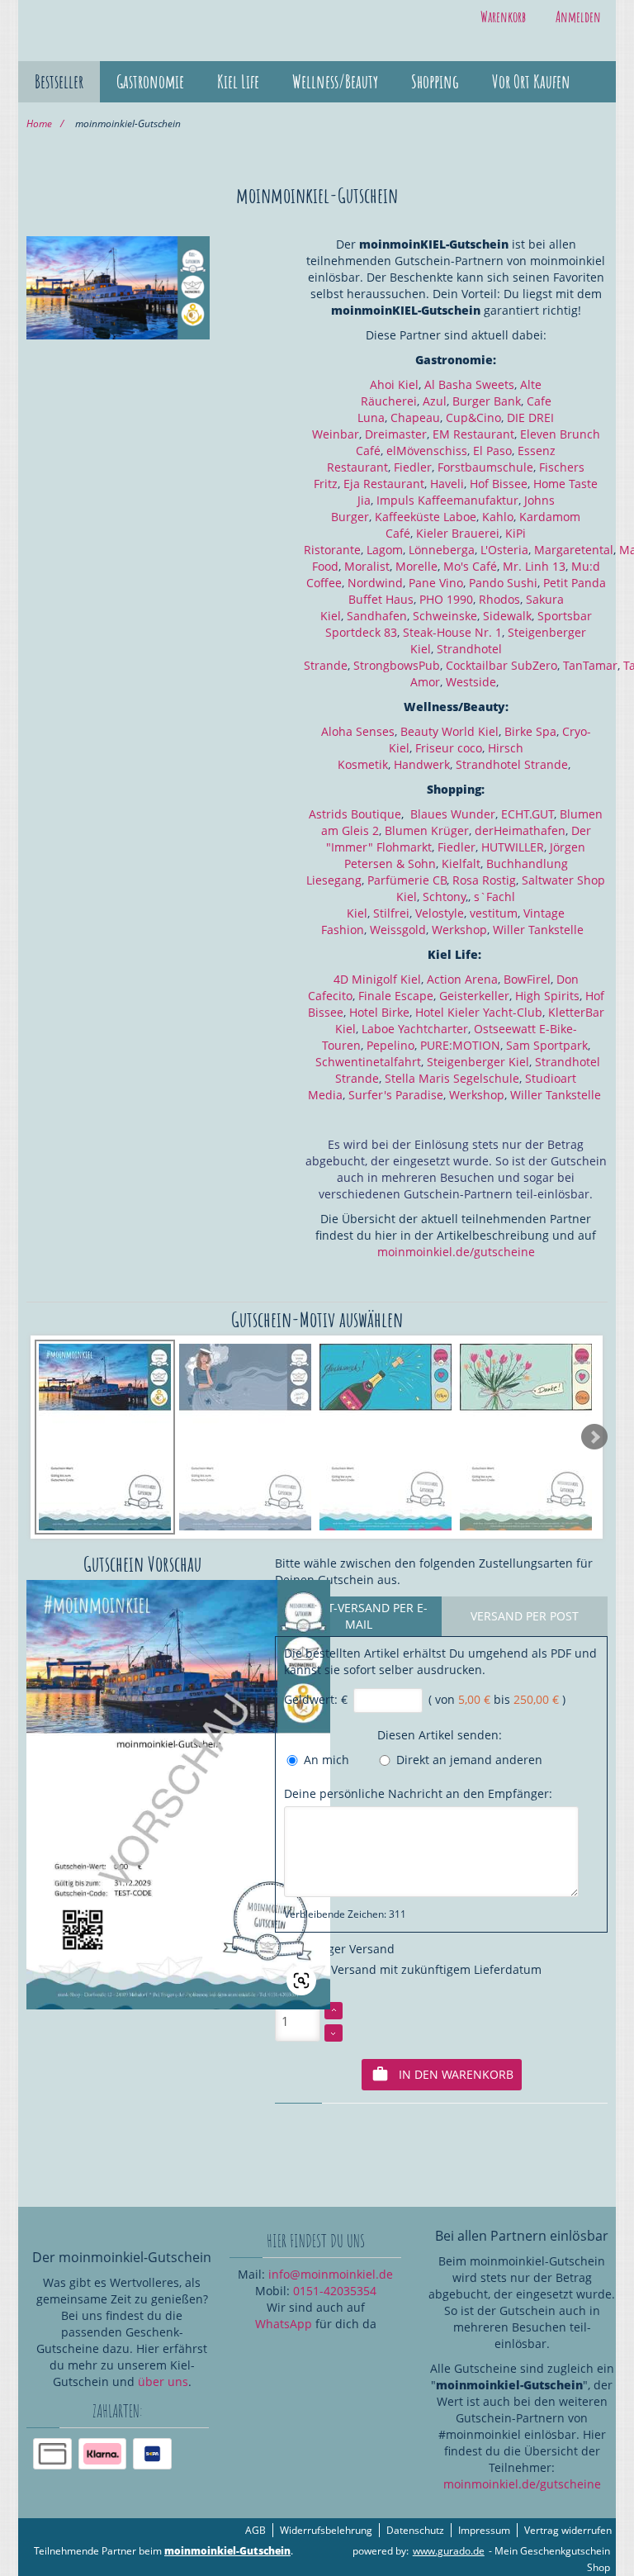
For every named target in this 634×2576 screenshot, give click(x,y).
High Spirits (547, 996)
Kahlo (498, 517)
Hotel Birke (379, 1012)
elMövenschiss (427, 451)
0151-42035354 (335, 2291)
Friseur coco (449, 748)
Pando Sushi (503, 583)
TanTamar (590, 665)
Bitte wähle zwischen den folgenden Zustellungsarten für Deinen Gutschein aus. (434, 1571)
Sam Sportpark (547, 1045)
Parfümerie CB (407, 880)
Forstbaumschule (485, 467)
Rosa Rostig (484, 880)
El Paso (492, 451)
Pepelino (390, 1045)
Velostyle (440, 913)
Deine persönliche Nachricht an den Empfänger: (418, 1793)
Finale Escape (396, 996)
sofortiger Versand (340, 1949)
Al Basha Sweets (469, 384)
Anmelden (578, 17)
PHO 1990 (446, 599)
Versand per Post (525, 1616)
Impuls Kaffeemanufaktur (447, 500)
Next (594, 1437)
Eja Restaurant (384, 484)
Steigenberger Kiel (478, 1062)
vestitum (494, 913)
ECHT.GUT (528, 814)
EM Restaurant (473, 434)
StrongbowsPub (397, 665)
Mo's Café (470, 566)
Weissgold (398, 930)
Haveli (447, 484)
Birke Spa (530, 731)
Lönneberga (442, 550)
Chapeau (415, 417)
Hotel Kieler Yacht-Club (479, 1012)
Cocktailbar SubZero (502, 665)
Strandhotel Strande (512, 764)
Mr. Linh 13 (534, 566)
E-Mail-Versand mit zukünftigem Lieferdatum (414, 1969)
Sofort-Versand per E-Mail (359, 1616)
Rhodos (499, 599)
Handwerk (422, 764)
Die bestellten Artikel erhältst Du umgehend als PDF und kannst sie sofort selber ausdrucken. (440, 1661)
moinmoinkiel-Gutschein (227, 2551)
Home (39, 123)
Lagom (385, 550)
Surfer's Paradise (396, 1095)
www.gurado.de (449, 2551)
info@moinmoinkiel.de (331, 2274)
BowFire (525, 979)
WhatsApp (284, 2324)
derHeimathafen (520, 830)
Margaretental (574, 550)
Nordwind (375, 583)
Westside (471, 682)
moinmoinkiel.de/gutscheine (456, 1252)
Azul (435, 401)
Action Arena (462, 979)
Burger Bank (487, 401)
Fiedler (413, 467)
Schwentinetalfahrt (368, 1062)
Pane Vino (436, 583)
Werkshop (459, 930)
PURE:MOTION (460, 1045)
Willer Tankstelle (538, 930)
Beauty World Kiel (449, 731)
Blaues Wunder (453, 814)
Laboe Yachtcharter (415, 1029)
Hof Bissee (499, 484)
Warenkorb (503, 17)
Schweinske (445, 616)
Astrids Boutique (355, 814)
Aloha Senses (358, 731)
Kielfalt (461, 863)
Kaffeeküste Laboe (426, 517)
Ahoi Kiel (394, 384)
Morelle (416, 566)
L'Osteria (504, 550)
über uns (163, 2381)
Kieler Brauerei (458, 533)
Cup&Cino (473, 417)
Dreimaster (396, 434)
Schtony (444, 897)
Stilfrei (391, 913)
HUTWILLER (513, 847)
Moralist (367, 566)
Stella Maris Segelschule (452, 1078)
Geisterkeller (474, 996)
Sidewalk (507, 616)
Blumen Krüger (427, 830)
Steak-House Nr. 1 (452, 632)
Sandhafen (377, 616)
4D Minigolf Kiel (377, 979)
